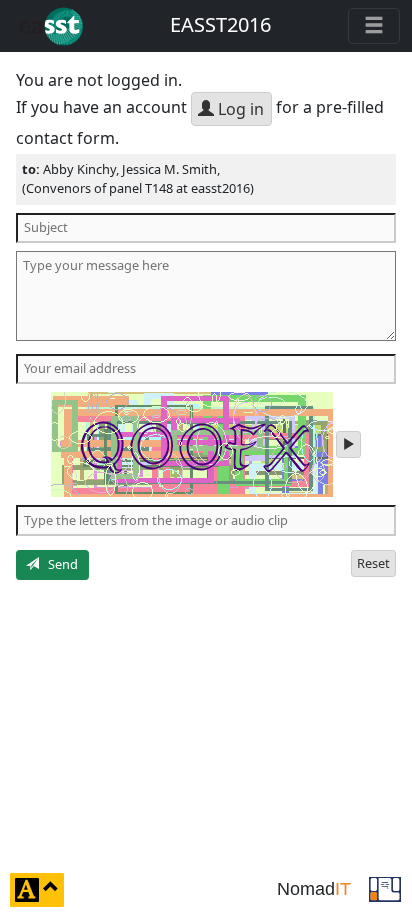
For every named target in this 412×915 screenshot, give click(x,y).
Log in (239, 109)
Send (58, 564)
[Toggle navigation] (374, 26)
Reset (373, 563)
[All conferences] (385, 888)
